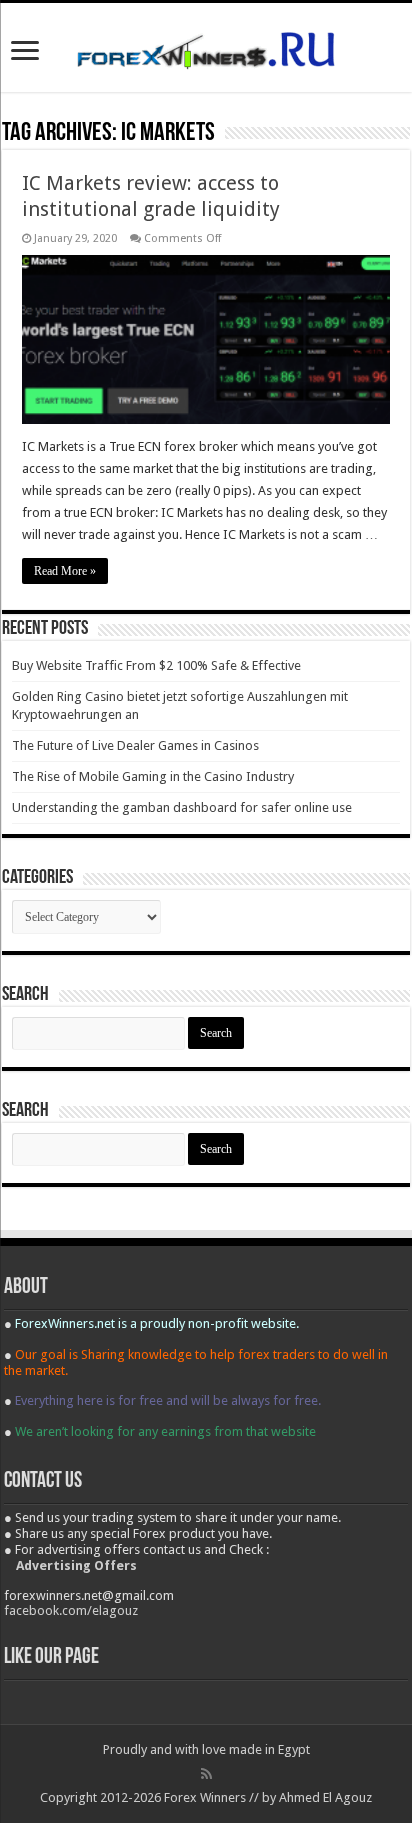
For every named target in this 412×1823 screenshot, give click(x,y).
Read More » (65, 571)
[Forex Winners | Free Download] (206, 47)
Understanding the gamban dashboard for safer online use (182, 807)
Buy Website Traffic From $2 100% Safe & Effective (156, 665)
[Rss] (206, 1774)
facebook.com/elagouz (71, 1610)
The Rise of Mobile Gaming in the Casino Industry (153, 776)
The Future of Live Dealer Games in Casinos (135, 745)
